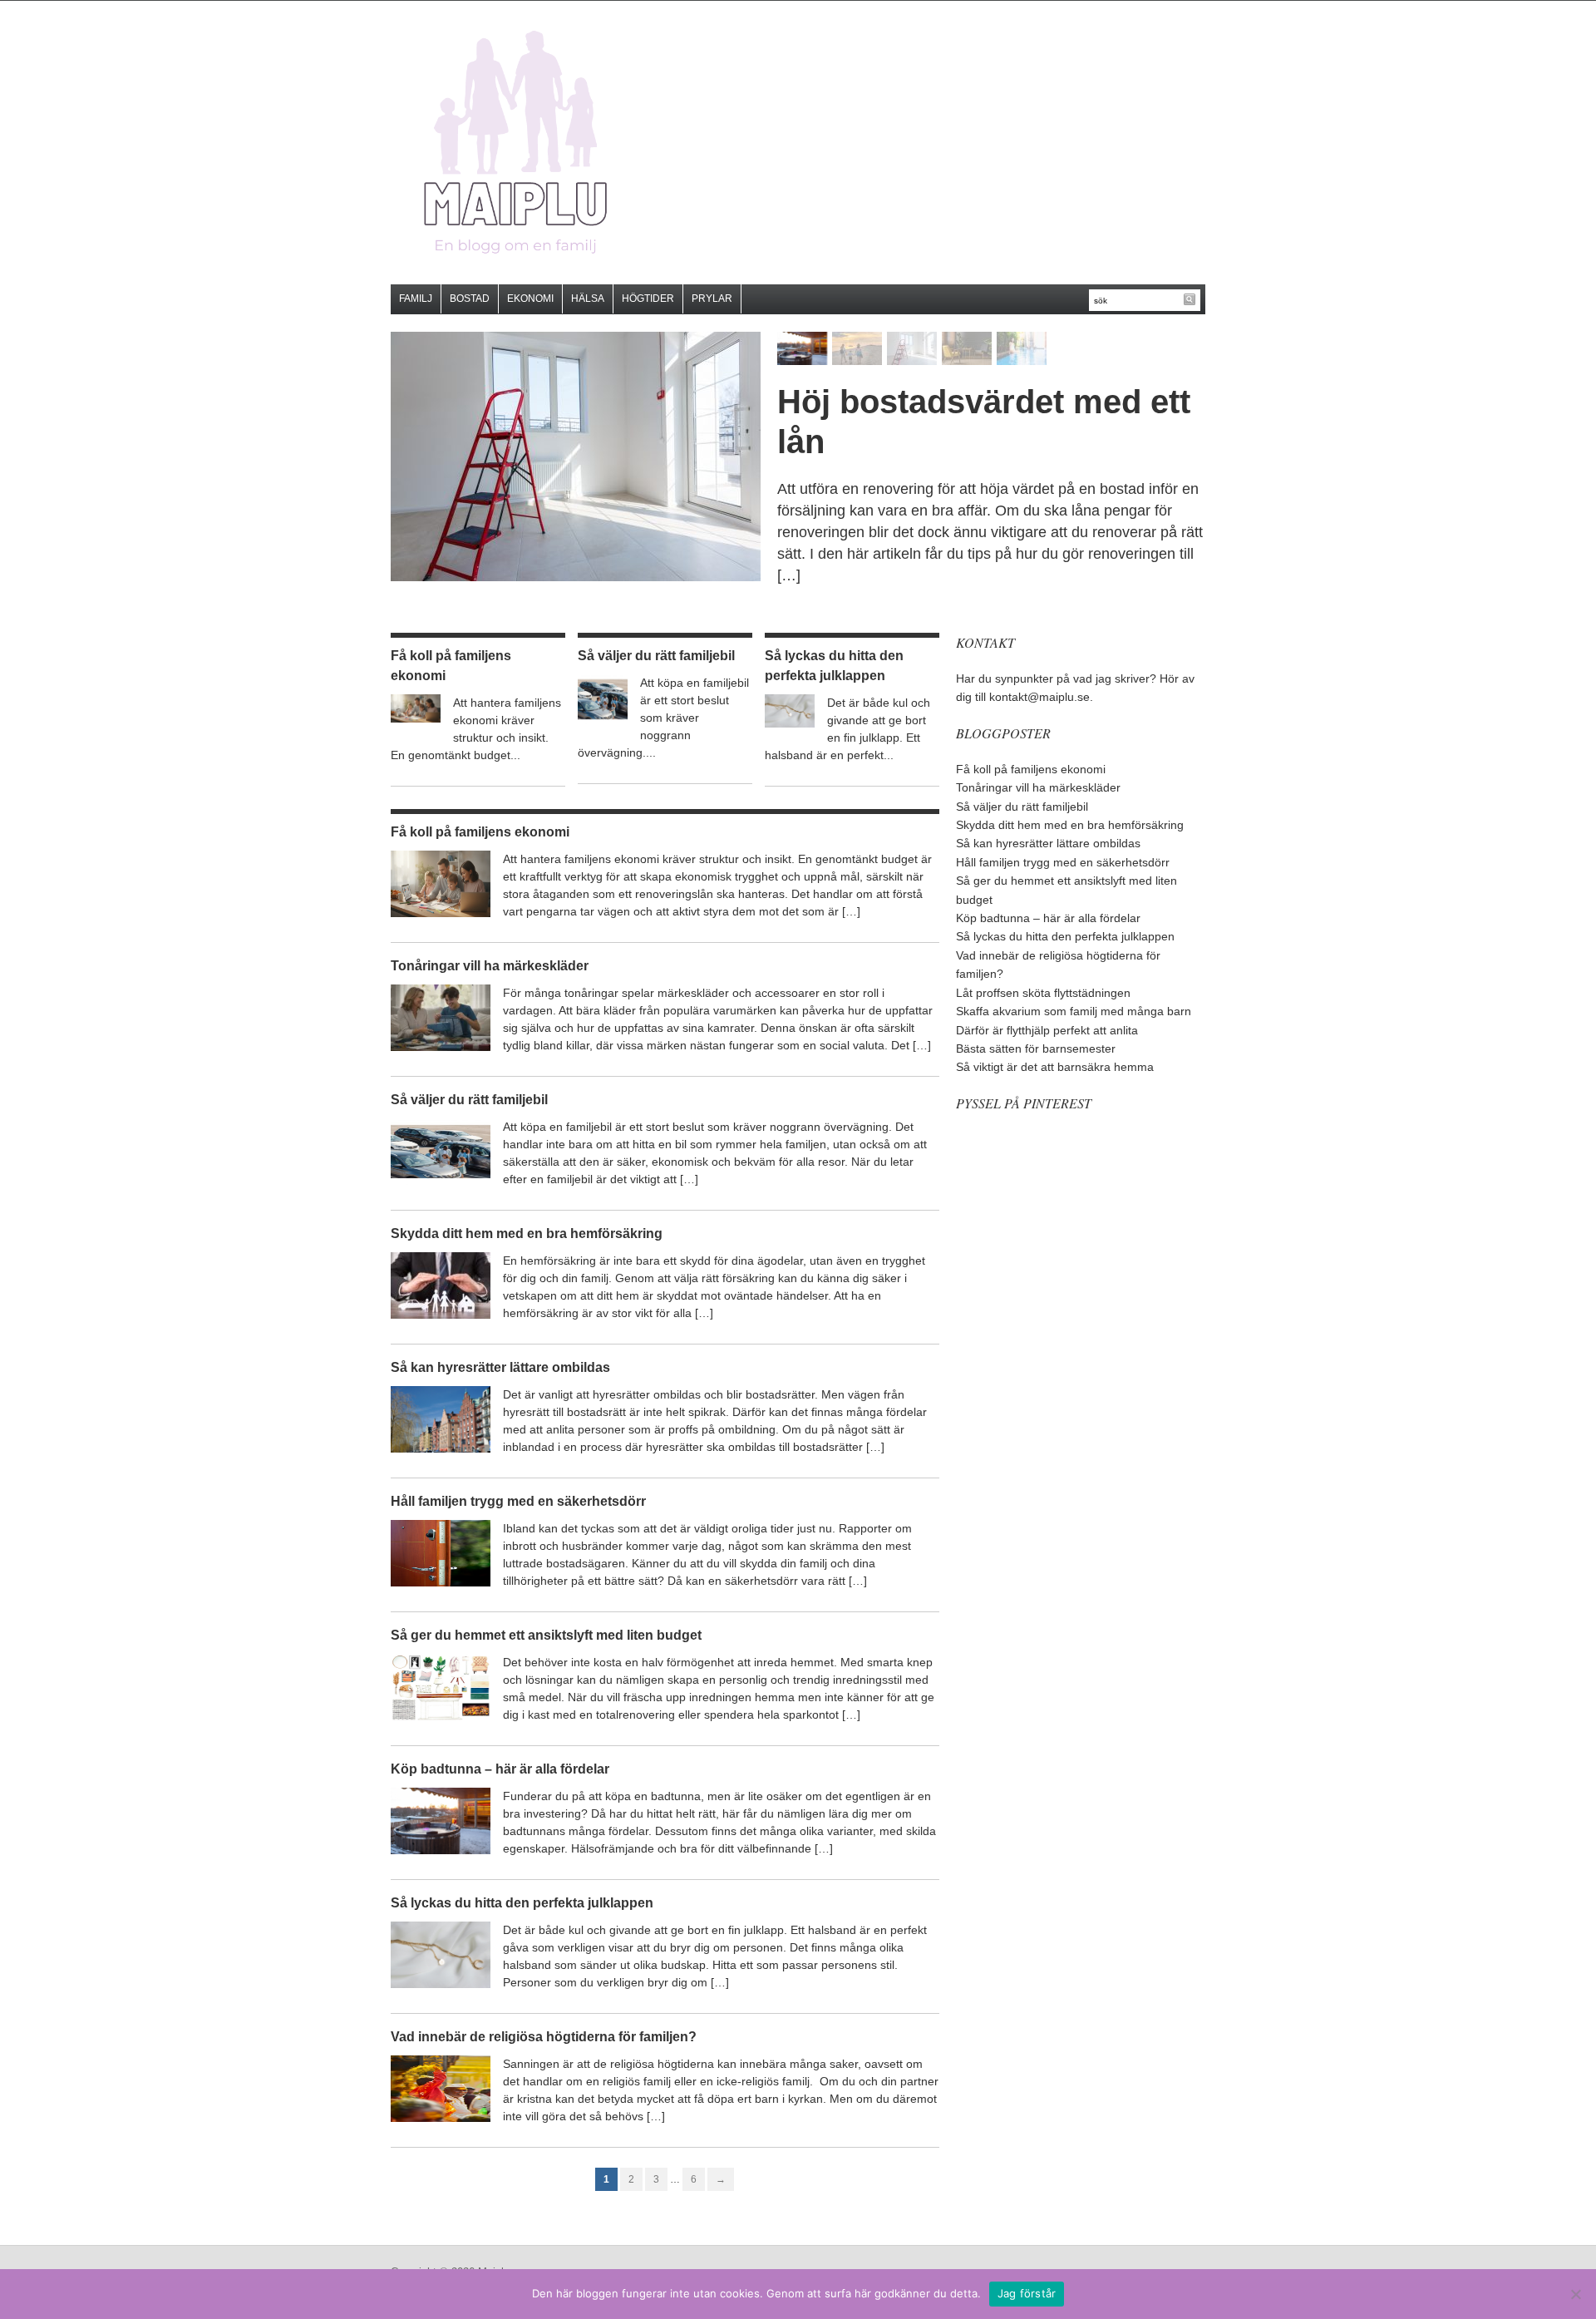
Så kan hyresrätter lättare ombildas (500, 1367)
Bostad (470, 299)
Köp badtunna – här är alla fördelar (500, 1769)
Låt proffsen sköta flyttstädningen (1043, 993)
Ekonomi (530, 299)
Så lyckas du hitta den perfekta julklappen (522, 1903)
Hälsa (588, 299)
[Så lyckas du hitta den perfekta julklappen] (790, 710)
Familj (416, 299)
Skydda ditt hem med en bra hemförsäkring (527, 1234)
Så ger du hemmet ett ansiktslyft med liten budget (546, 1635)
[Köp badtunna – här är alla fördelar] (441, 1820)
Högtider (648, 299)
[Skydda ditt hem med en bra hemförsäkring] (441, 1285)
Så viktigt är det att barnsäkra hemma (1055, 1067)
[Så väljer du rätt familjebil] (603, 698)
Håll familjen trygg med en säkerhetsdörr (518, 1501)
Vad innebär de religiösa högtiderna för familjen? (544, 2037)
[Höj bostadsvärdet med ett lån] (576, 456)
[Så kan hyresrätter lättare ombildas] (441, 1419)
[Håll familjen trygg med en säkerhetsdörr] (441, 1552)
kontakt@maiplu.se (1039, 697)
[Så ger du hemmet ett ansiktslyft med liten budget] (441, 1686)
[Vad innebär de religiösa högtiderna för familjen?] (441, 2088)
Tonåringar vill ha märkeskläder (490, 966)
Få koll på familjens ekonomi (480, 832)
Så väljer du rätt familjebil (656, 656)
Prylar (712, 299)
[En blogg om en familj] (515, 142)
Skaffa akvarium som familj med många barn (1074, 1011)
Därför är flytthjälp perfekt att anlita (1047, 1030)
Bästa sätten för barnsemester (1036, 1048)
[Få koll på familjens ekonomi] (416, 708)
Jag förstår (1027, 2293)
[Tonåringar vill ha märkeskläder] (441, 1017)
